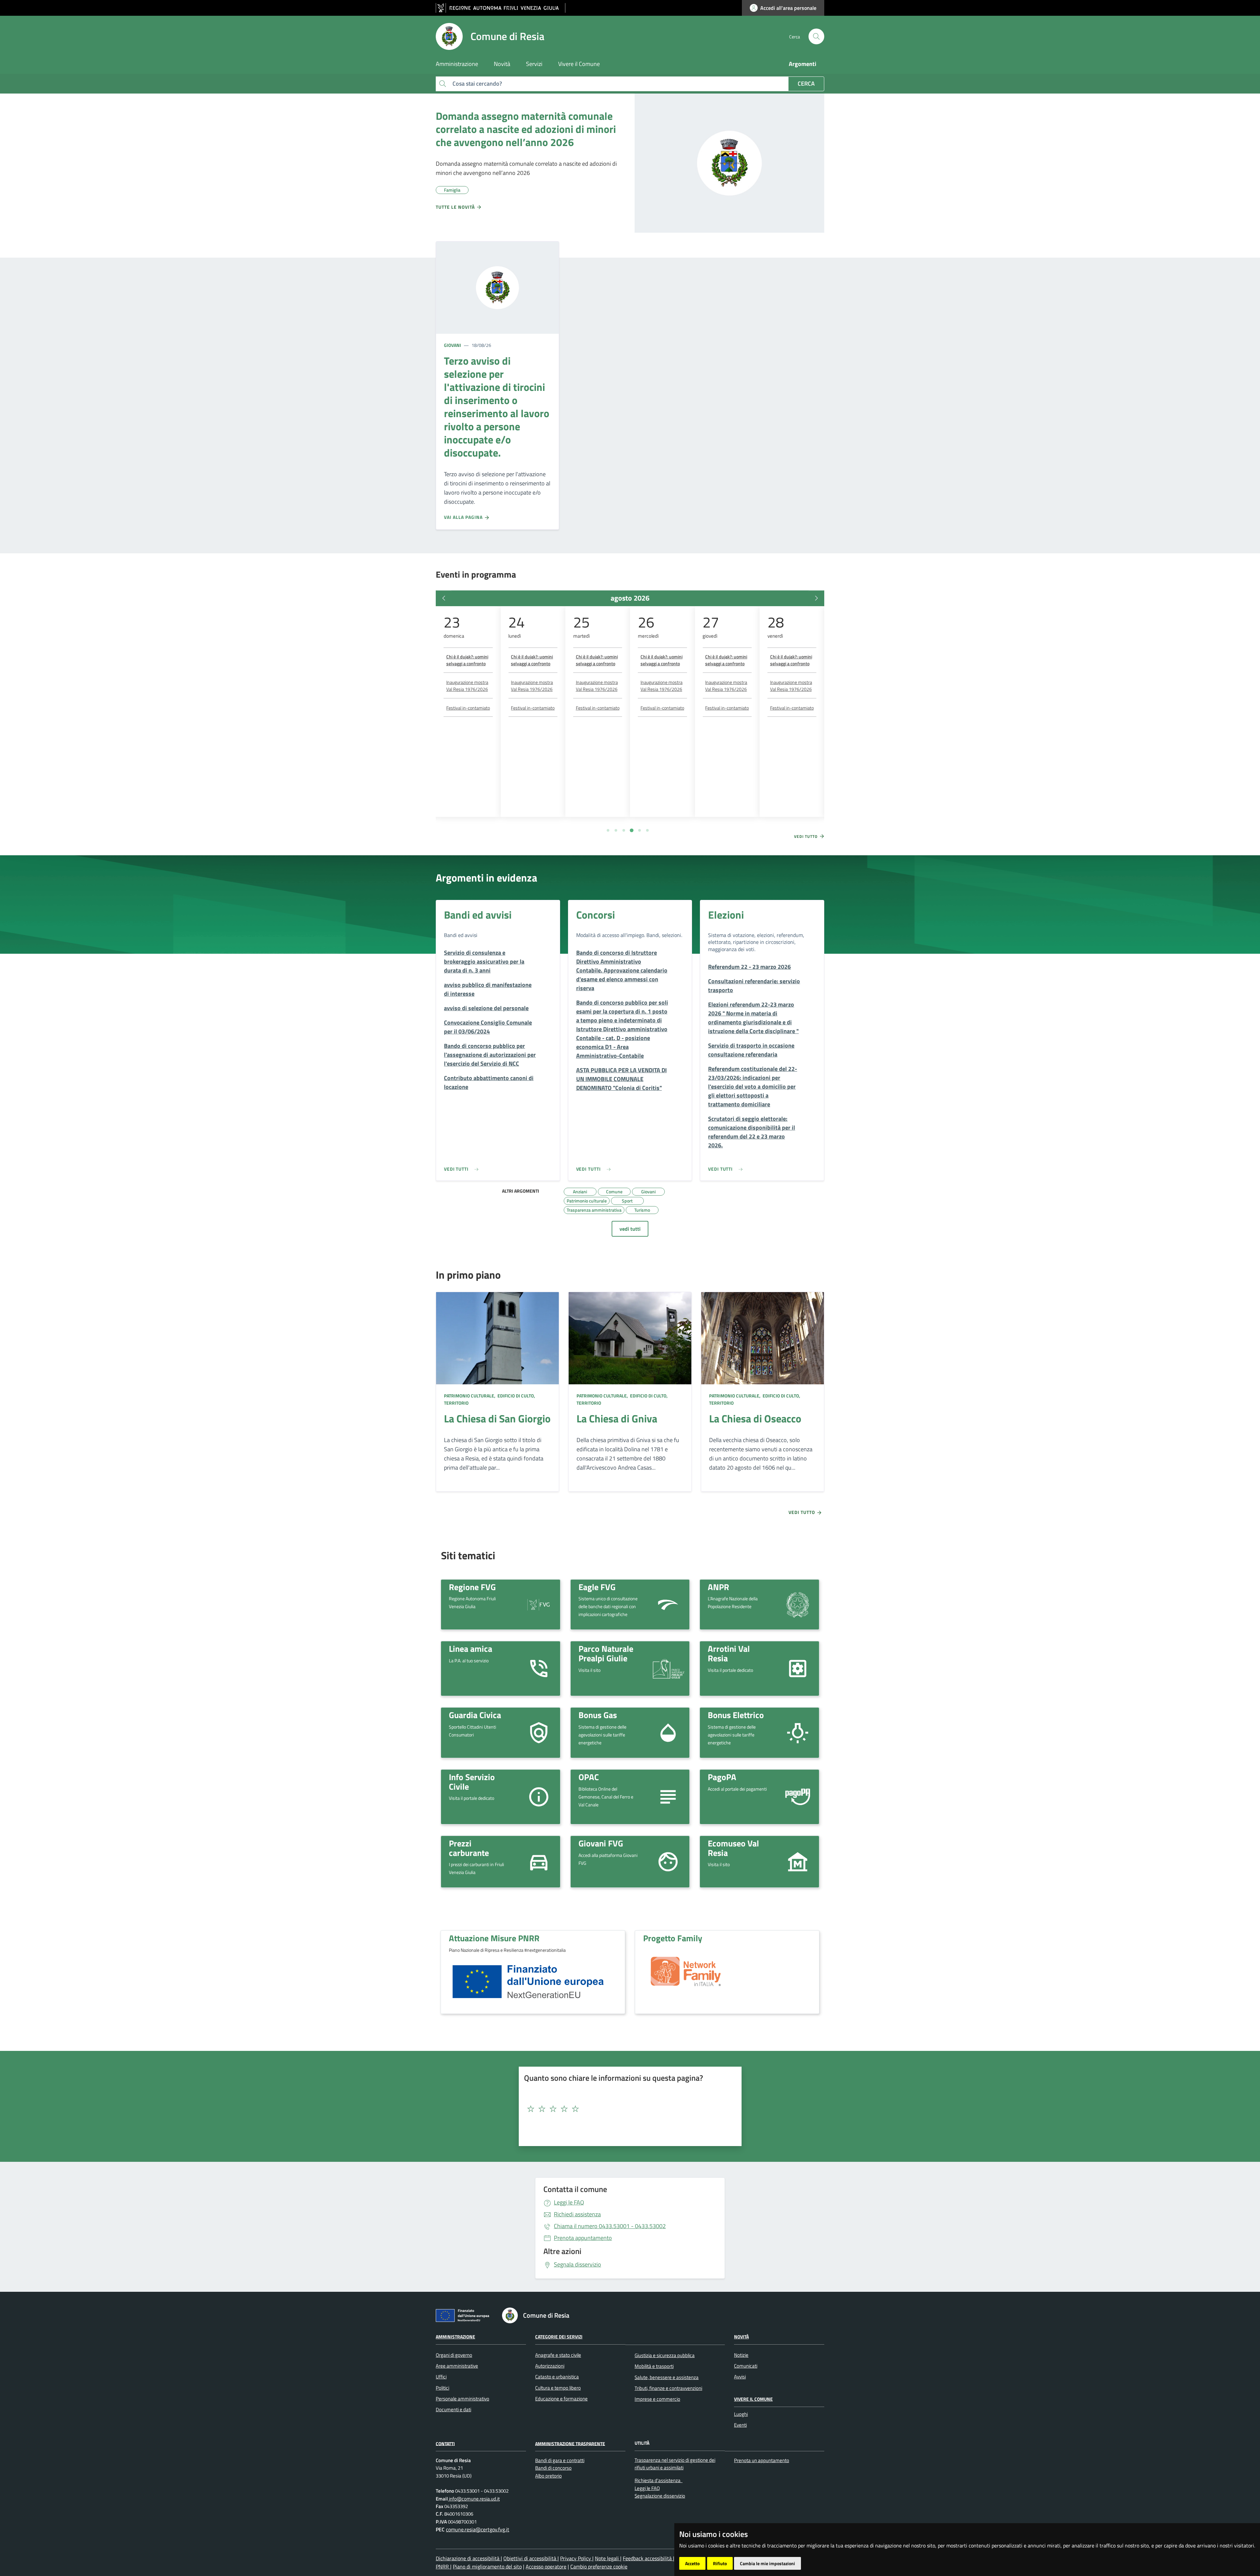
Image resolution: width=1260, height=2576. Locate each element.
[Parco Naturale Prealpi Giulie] (668, 1669)
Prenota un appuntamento (762, 2460)
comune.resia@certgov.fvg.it (478, 2529)
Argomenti (803, 64)
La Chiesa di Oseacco (755, 1418)
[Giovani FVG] (668, 1861)
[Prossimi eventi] (816, 598)
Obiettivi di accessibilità (530, 2558)
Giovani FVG (601, 1843)
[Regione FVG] (539, 1604)
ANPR (718, 1587)
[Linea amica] (539, 1668)
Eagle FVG (597, 1587)
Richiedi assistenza (577, 2214)
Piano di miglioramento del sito (487, 2566)
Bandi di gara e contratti (560, 2460)
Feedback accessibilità (648, 2558)
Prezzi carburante (469, 1848)
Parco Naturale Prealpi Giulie (606, 1653)
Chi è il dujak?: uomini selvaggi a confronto (467, 660)
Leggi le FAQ (569, 2202)
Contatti (445, 2443)
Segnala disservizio (577, 2264)
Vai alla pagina (464, 517)
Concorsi (596, 915)
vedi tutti (630, 1229)
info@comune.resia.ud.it (474, 2499)
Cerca (806, 84)
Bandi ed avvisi (478, 915)
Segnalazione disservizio (660, 2496)
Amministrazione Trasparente (570, 2443)
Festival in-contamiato (468, 708)
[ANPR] (798, 1604)
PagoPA (722, 1777)
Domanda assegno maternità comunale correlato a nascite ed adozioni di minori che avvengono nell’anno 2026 (526, 129)
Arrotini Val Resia (729, 1653)
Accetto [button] (692, 2563)
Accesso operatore (546, 2566)
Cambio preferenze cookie (599, 2566)
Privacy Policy (576, 2558)
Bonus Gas (598, 1715)
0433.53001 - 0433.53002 (610, 2226)
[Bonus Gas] (668, 1732)
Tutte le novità (456, 207)
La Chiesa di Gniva (617, 1418)
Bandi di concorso (553, 2468)
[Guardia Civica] (539, 1732)
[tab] (608, 830)
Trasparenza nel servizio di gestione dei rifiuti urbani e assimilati (675, 2464)
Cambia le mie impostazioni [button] (767, 2563)
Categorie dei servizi (559, 2337)
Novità (741, 2337)
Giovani (452, 345)
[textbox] (628, 2109)
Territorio (456, 1403)
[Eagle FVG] (668, 1604)
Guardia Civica (475, 1715)
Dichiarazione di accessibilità (468, 2558)
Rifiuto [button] (720, 2563)
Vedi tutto (807, 837)
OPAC (589, 1777)
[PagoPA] (798, 1797)
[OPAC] (668, 1796)
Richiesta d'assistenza (658, 2480)
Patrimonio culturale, (470, 1396)
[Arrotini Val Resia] (798, 1668)
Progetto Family (673, 1938)
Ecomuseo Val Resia (733, 1848)
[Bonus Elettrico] (798, 1732)
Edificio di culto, (516, 1396)
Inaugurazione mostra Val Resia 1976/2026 (467, 686)
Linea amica (471, 1649)
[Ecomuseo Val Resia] (798, 1861)
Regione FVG (472, 1587)
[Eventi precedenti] (444, 598)
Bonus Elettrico (736, 1715)
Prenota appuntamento (583, 2238)
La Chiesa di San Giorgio (497, 1418)
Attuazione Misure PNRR (494, 1938)
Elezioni (726, 915)
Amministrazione (455, 2337)
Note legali (608, 2558)
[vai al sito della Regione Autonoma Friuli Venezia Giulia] (501, 8)
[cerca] (816, 36)
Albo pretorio (548, 2476)
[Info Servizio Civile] (539, 1796)
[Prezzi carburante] (539, 1861)
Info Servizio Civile (472, 1782)
